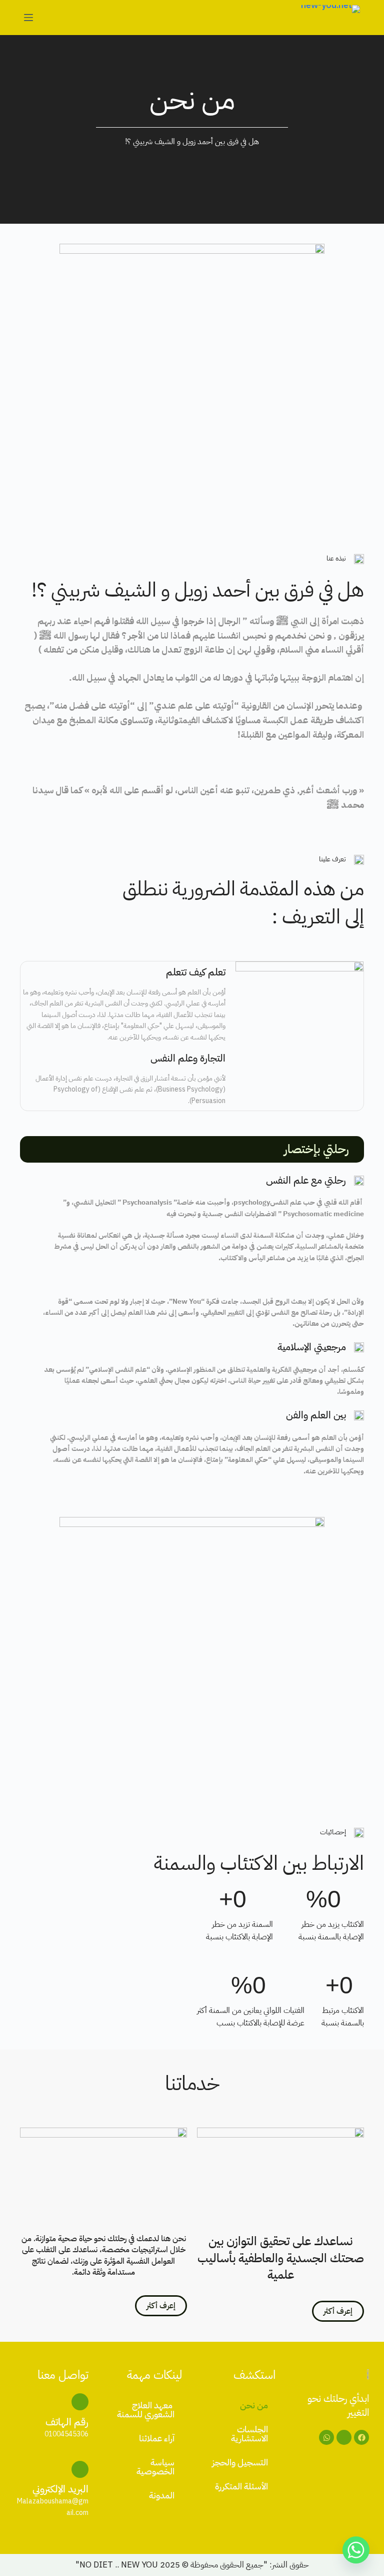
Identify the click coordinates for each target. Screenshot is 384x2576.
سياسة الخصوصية (155, 2467)
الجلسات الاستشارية (249, 2434)
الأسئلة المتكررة (241, 2486)
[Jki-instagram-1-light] (344, 2437)
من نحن (254, 2405)
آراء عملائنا (157, 2438)
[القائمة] (28, 18)
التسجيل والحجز (240, 2462)
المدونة (162, 2495)
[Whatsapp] (326, 2437)
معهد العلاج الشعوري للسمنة (146, 2410)
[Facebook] (361, 2437)
